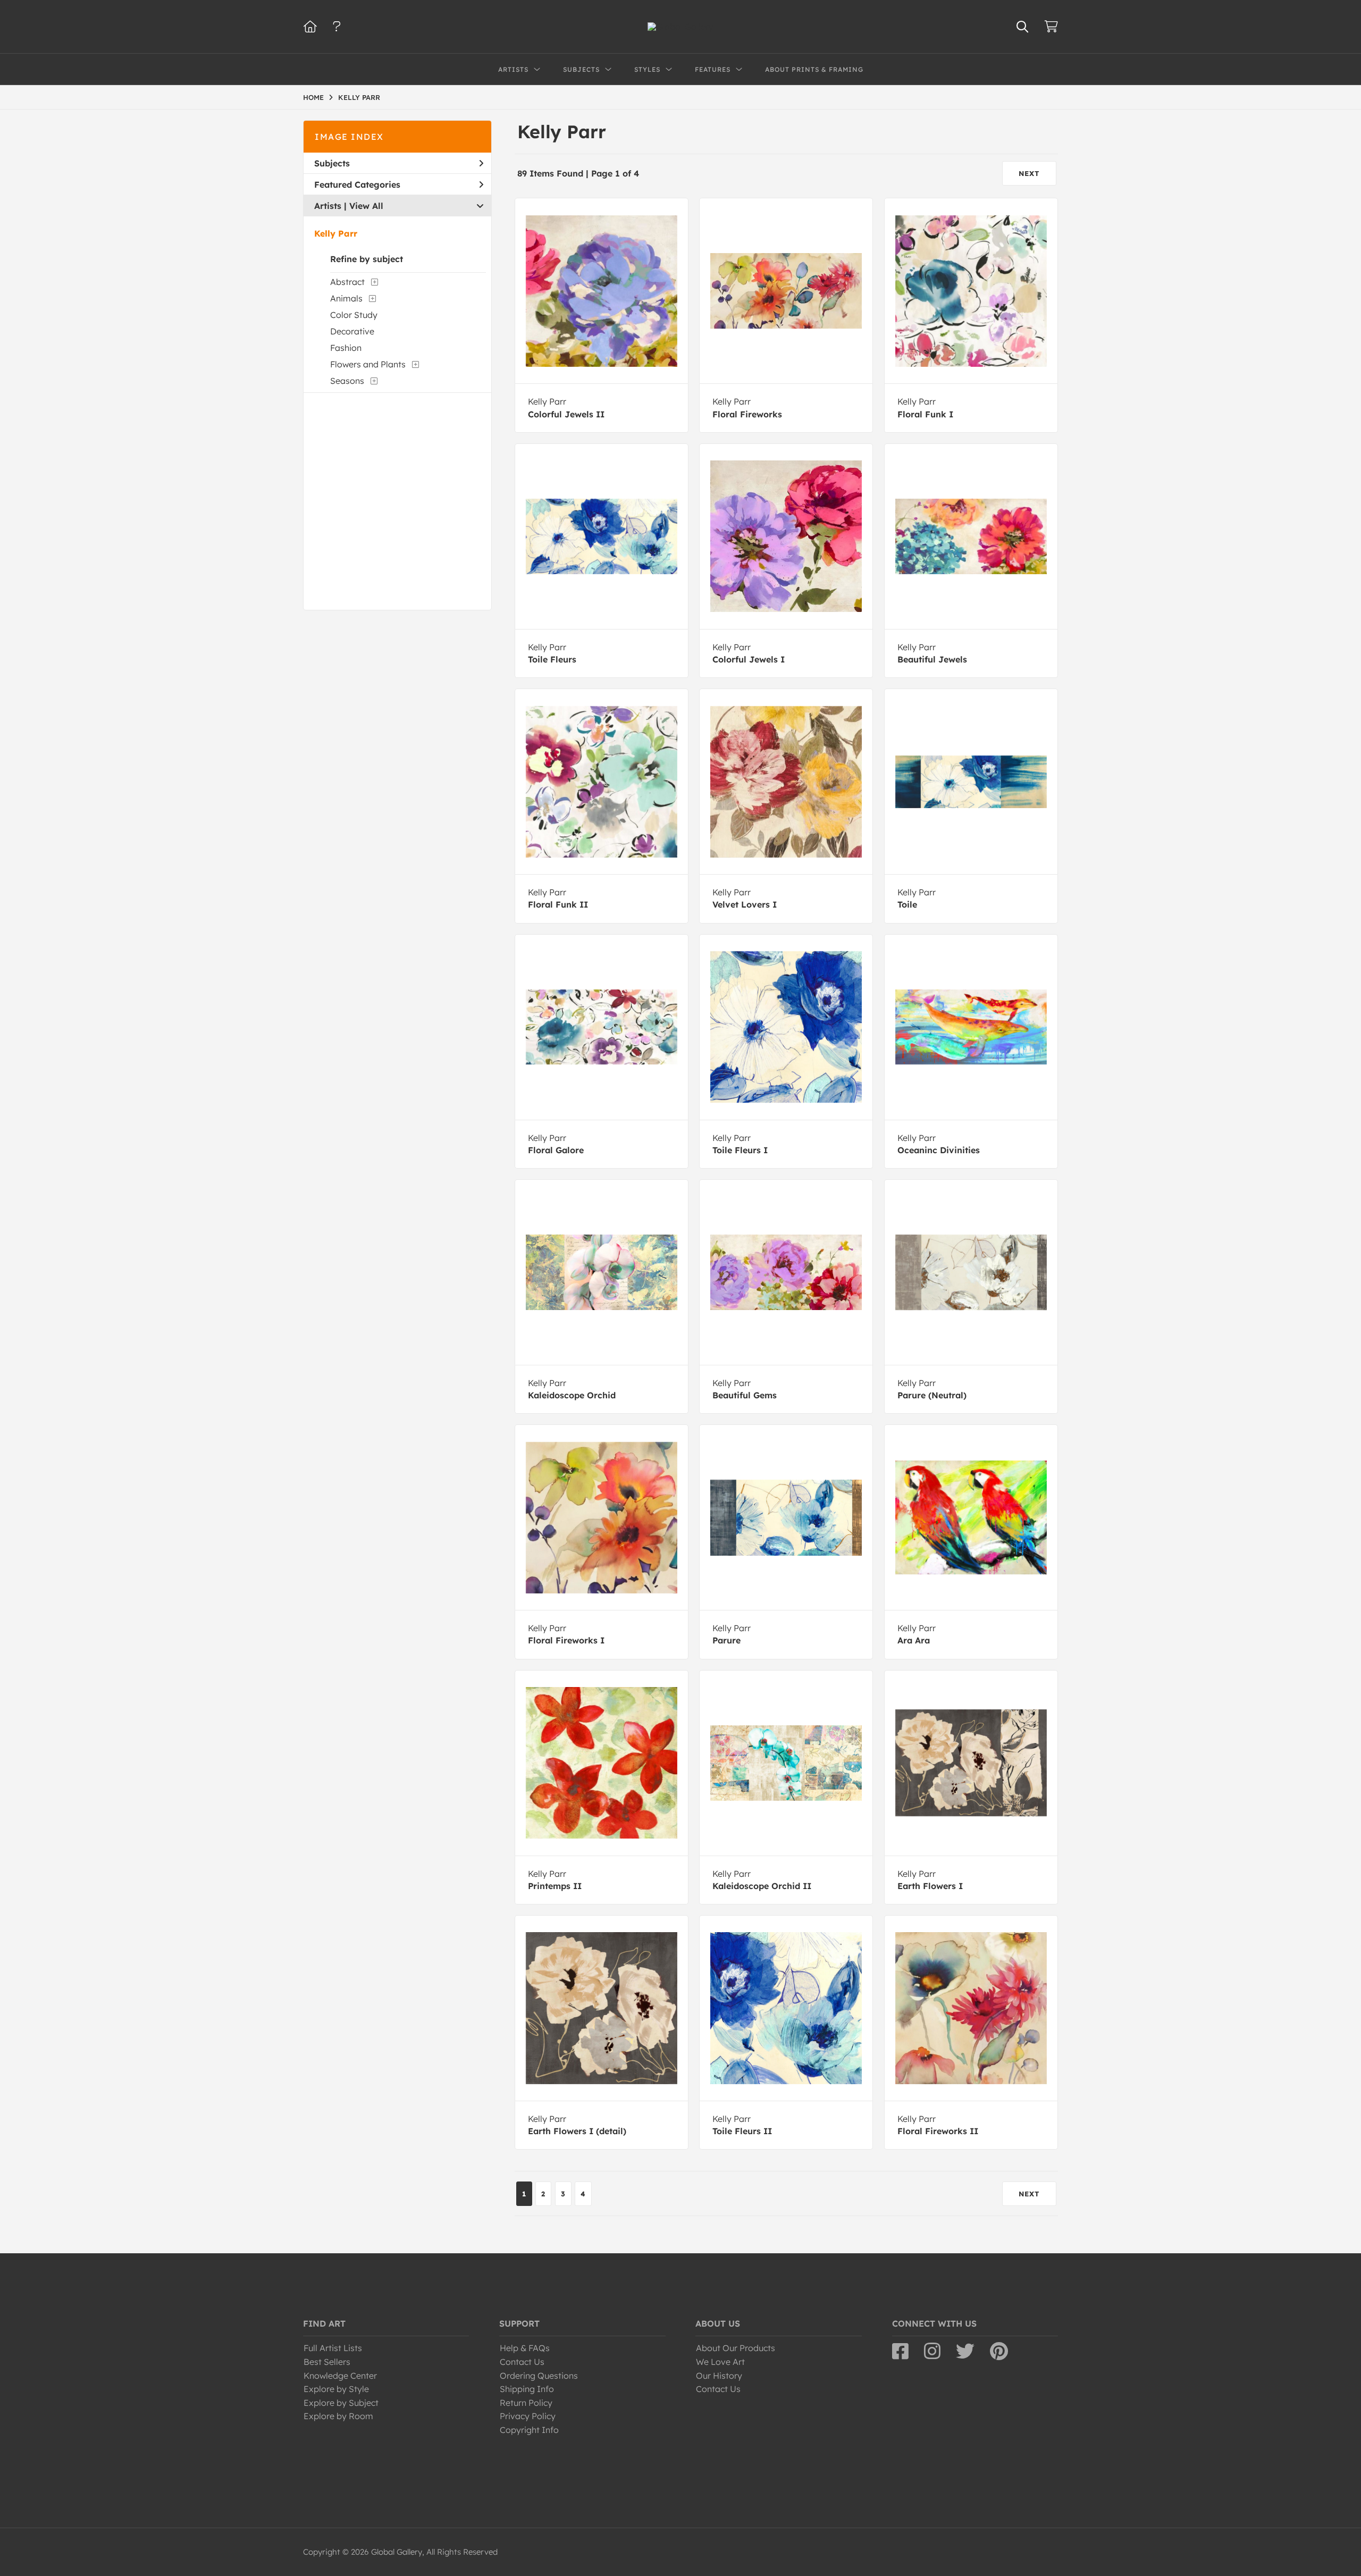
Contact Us (522, 2362)
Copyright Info (529, 2430)
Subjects (332, 163)
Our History (719, 2376)
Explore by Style (336, 2389)
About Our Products (736, 2348)
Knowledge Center (340, 2376)
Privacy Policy (528, 2416)
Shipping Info (527, 2389)
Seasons (347, 381)
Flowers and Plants (368, 364)
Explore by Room (338, 2416)
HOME (313, 97)
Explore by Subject (341, 2403)
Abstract (347, 282)
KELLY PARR (359, 97)
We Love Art (720, 2362)
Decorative (352, 331)
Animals (346, 298)
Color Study (354, 315)
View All (366, 206)
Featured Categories (357, 184)
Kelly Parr (336, 233)
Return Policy (526, 2403)
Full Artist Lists (333, 2348)
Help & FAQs (525, 2348)
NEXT (1029, 173)
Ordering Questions (539, 2376)
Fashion (346, 348)
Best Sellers (327, 2362)
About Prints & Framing (814, 69)
